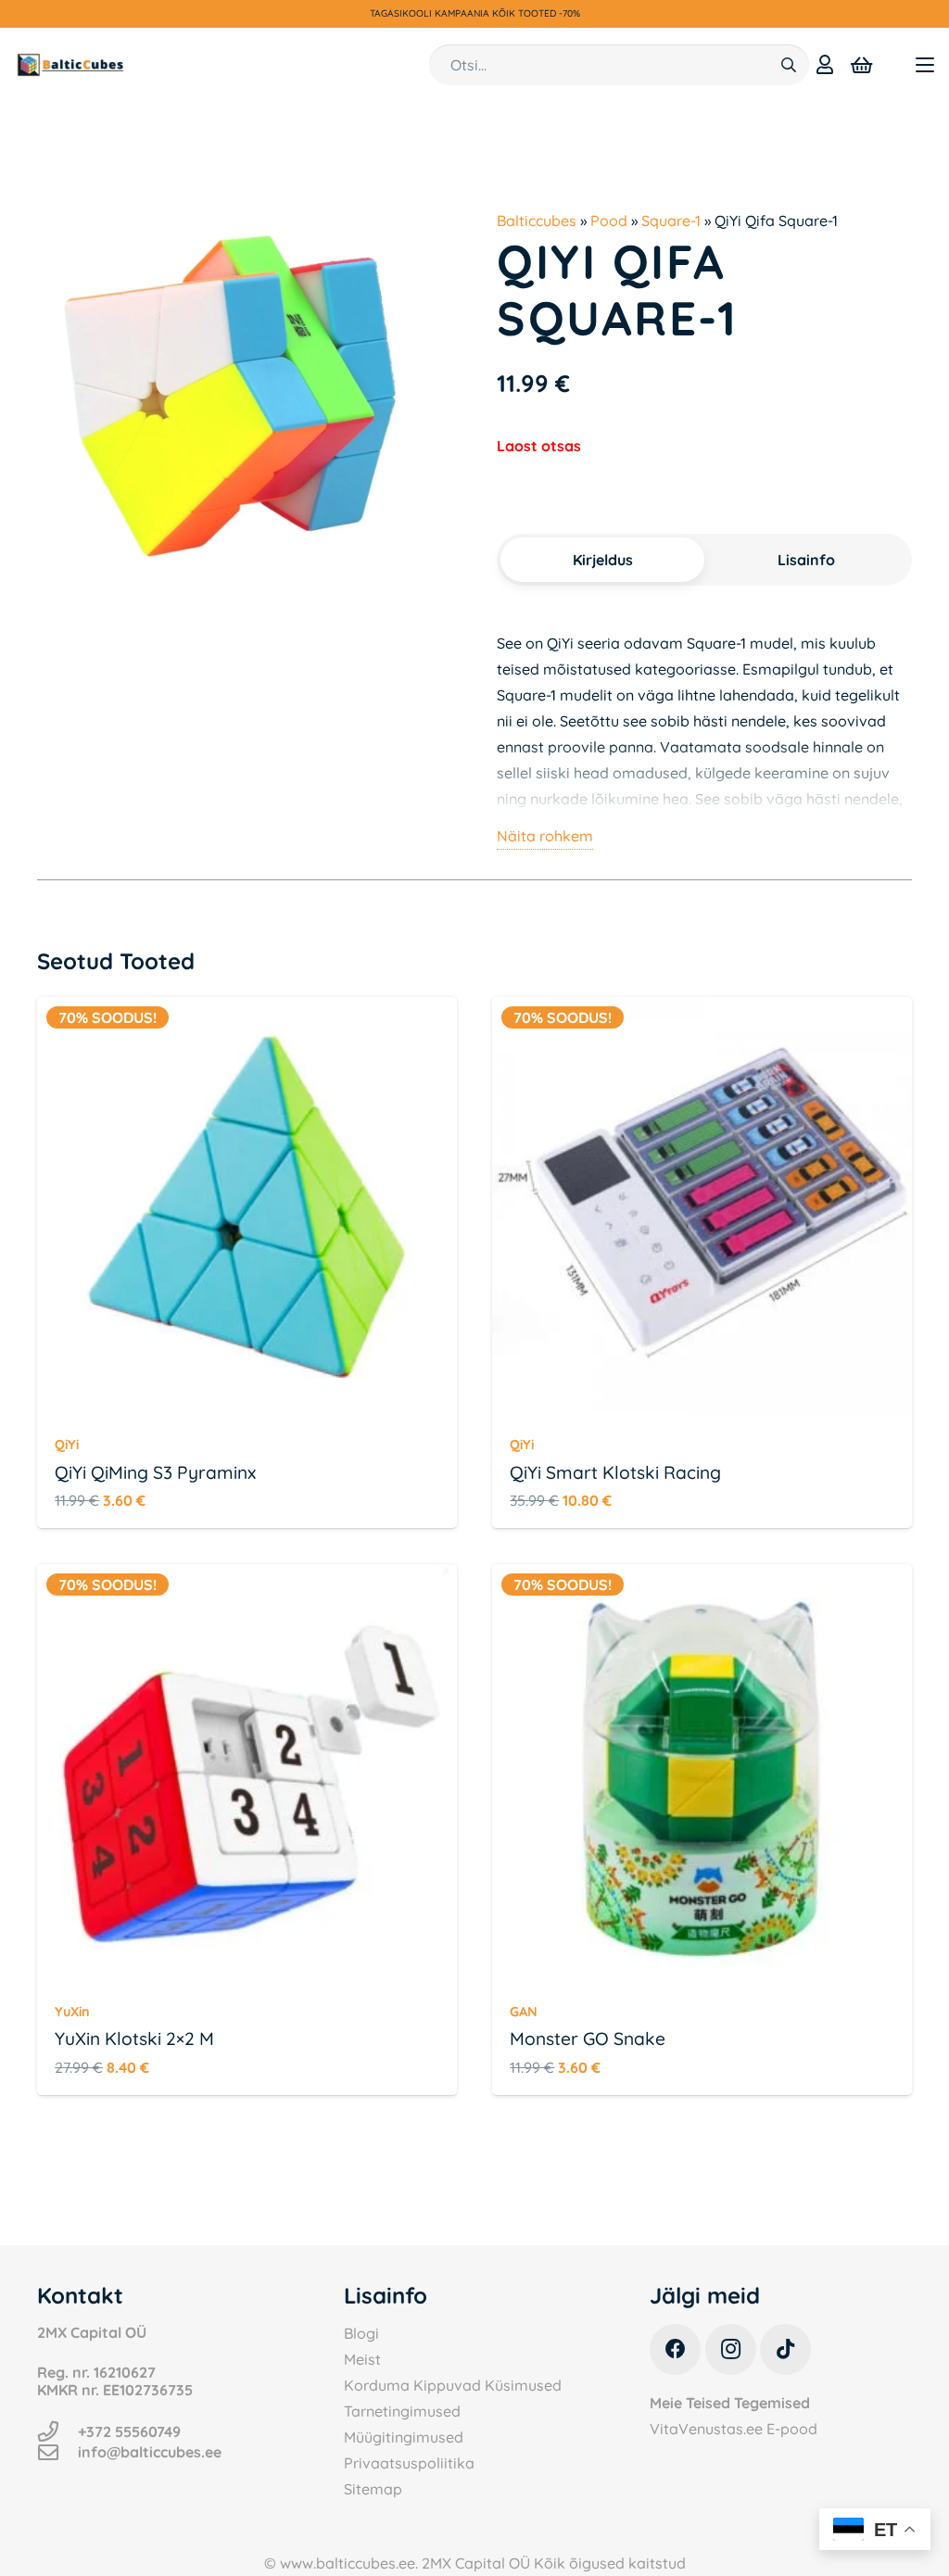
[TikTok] (785, 2349)
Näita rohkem (545, 836)
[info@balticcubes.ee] (57, 2453)
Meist (362, 2359)
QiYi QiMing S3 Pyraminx (155, 1472)
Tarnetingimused (402, 2411)
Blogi (361, 2333)
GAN (524, 2012)
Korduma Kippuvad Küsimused (453, 2385)
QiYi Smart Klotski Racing (615, 1472)
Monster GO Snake (588, 2039)
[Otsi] (788, 65)
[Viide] (825, 64)
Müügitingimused (404, 2437)
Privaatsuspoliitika (409, 2463)
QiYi (67, 1445)
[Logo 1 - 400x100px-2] (70, 65)
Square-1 (671, 221)
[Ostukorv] (862, 65)
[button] (925, 65)
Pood (609, 221)
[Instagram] (731, 2349)
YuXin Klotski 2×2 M (134, 2039)
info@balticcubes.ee (150, 2452)
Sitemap (373, 2489)
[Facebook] (675, 2349)
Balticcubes (537, 221)
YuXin (72, 2012)
